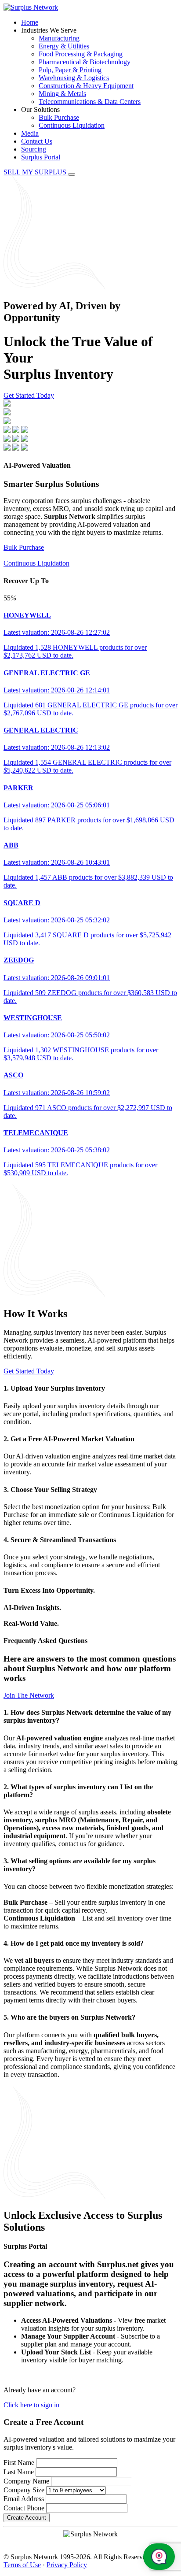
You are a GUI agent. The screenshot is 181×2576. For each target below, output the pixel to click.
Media (30, 133)
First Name (19, 2463)
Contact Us (37, 141)
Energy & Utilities (64, 46)
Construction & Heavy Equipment (86, 86)
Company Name (26, 2481)
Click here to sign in (31, 2405)
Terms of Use (22, 2565)
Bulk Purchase (59, 117)
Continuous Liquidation (72, 125)
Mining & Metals (62, 94)
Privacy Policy (67, 2565)
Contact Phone (24, 2508)
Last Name (19, 2472)
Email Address (24, 2499)
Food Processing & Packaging (81, 54)
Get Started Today (29, 395)
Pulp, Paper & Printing (70, 70)
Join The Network (29, 1695)
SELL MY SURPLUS (36, 172)
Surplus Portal (41, 157)
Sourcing (34, 149)
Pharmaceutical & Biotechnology (85, 62)
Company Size (24, 2490)
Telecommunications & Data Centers (90, 102)
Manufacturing (59, 38)
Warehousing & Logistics (74, 78)
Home (30, 22)
